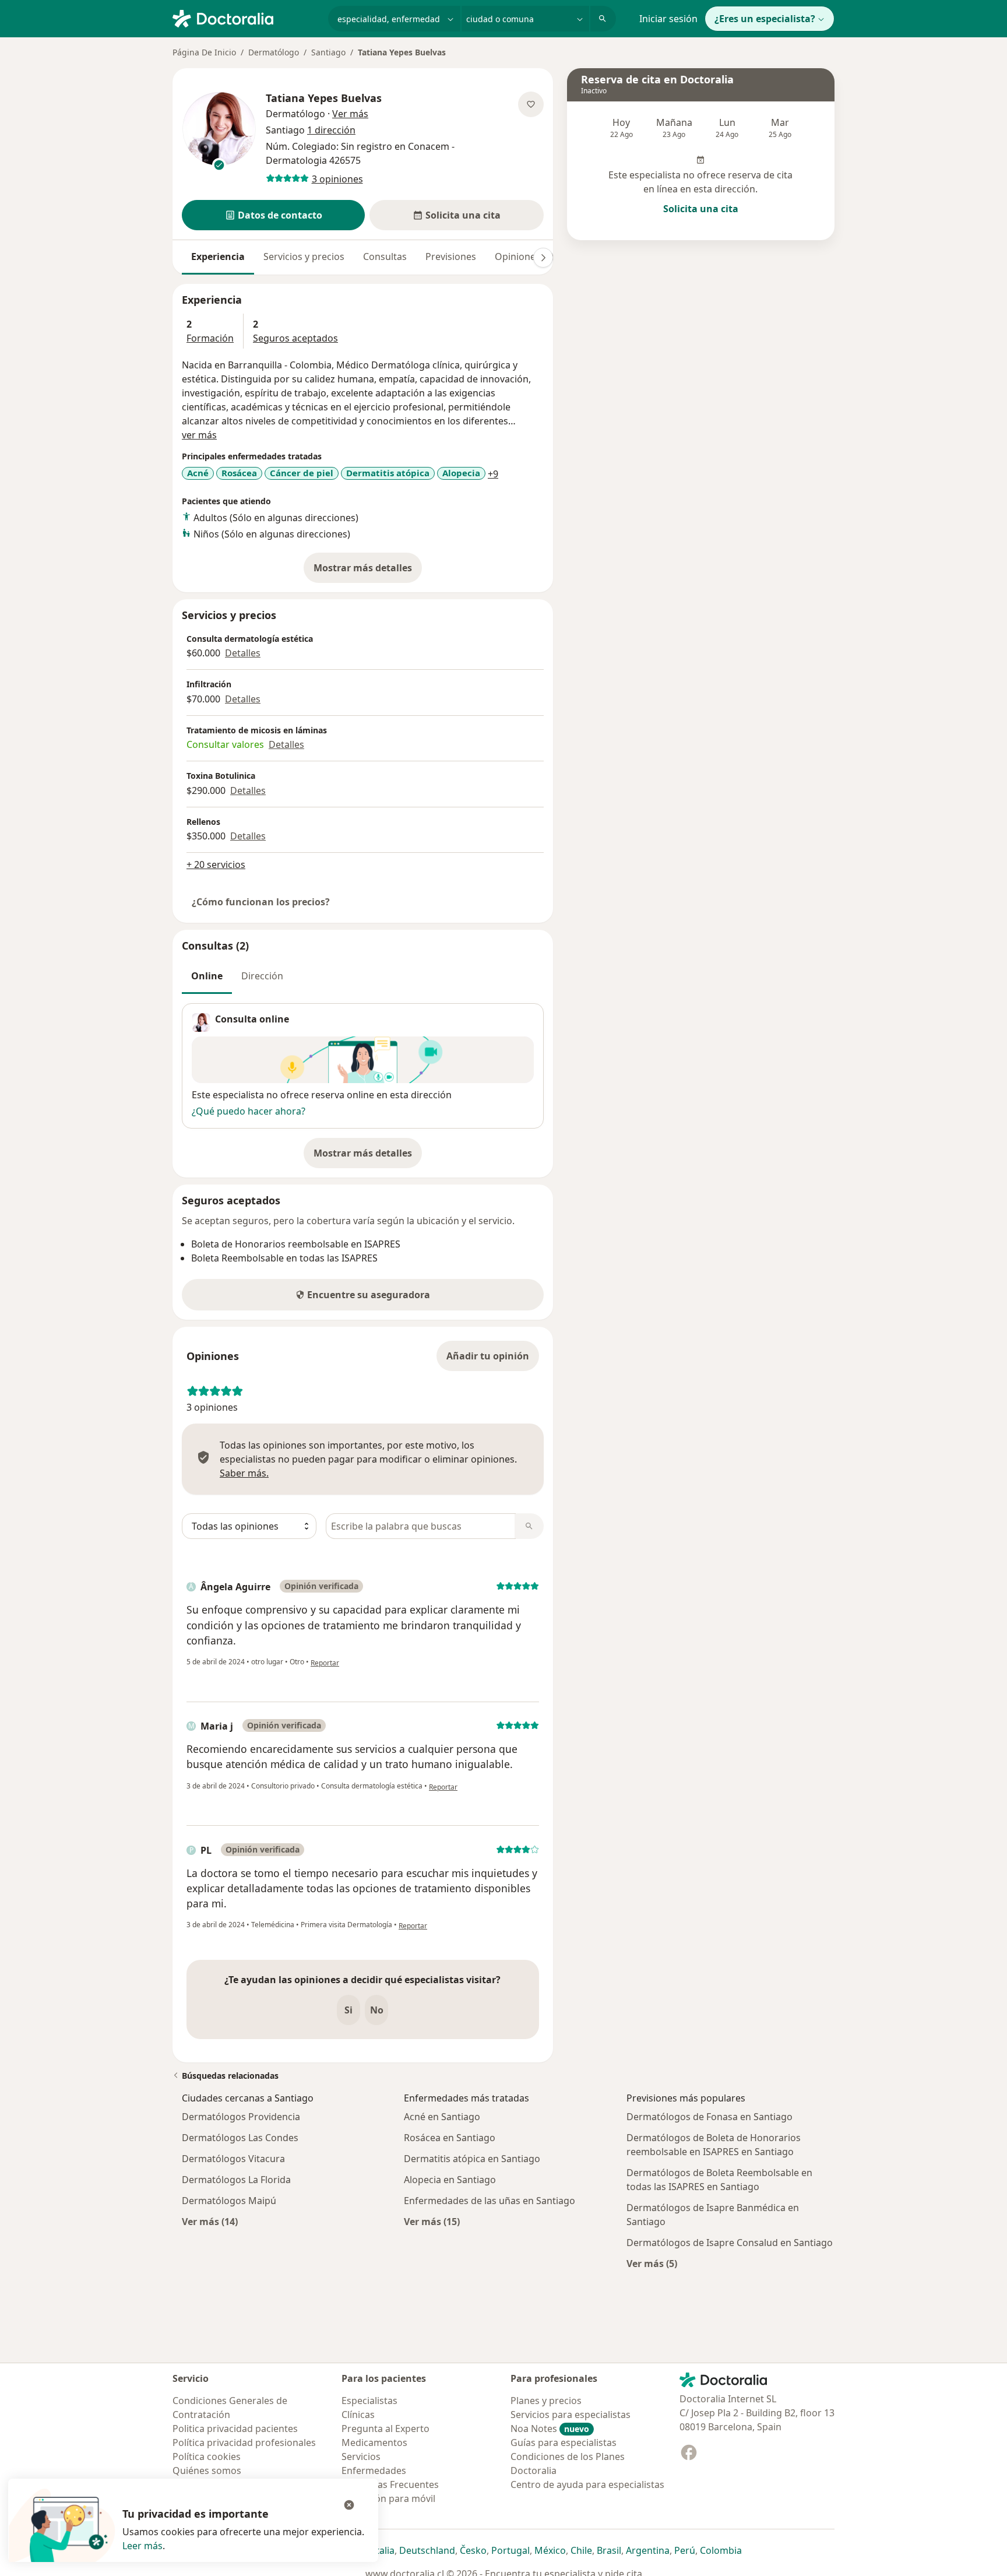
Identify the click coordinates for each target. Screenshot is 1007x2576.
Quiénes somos (207, 2470)
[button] (273, 215)
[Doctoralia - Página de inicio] (246, 17)
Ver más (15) (432, 2221)
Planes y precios (546, 2401)
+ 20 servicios (216, 864)
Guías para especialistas (564, 2443)
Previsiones (451, 256)
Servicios (361, 2456)
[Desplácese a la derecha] (543, 258)
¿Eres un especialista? (765, 19)
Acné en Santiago (442, 2117)
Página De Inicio (204, 52)
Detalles (243, 653)
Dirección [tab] (262, 976)
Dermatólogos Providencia (241, 2117)
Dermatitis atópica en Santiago (472, 2159)
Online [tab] (207, 976)
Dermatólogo (274, 52)
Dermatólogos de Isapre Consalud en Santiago (730, 2243)
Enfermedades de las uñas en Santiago (490, 2201)
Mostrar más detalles (368, 571)
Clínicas (358, 2415)
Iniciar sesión (668, 19)
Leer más (142, 2546)
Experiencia (218, 256)
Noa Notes (550, 2429)
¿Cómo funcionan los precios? (261, 902)
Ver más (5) (652, 2263)
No (377, 2010)
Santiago (328, 52)
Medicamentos (374, 2443)
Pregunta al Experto (385, 2429)
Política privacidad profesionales (244, 2443)
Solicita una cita (701, 209)
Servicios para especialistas (571, 2415)
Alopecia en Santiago (450, 2180)
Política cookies (207, 2456)
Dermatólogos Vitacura (233, 2159)
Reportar (325, 1663)
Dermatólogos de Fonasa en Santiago (710, 2117)
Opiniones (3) (524, 256)
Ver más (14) (210, 2221)
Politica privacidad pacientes (235, 2429)
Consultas (385, 256)
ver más (199, 435)
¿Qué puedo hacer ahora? (249, 1111)
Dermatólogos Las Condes (240, 2138)
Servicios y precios (304, 256)
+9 (493, 474)
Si (348, 2010)
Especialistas (369, 2401)
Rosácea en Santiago (450, 2138)
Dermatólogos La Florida (236, 2180)
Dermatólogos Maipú (229, 2201)
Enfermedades (374, 2470)
